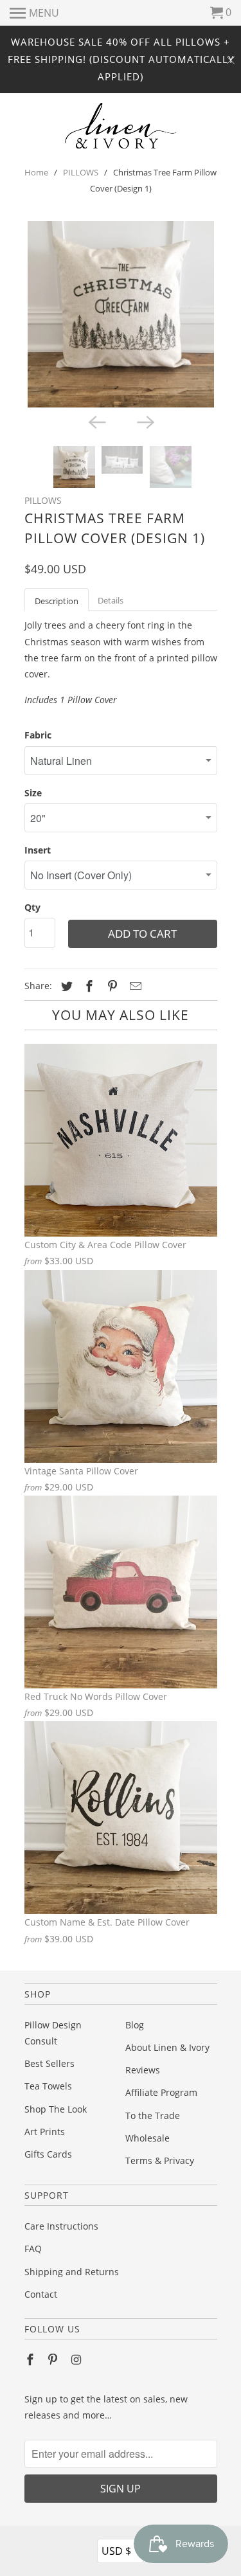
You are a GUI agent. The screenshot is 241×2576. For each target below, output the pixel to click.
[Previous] (96, 422)
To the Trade (153, 2115)
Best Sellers (49, 2063)
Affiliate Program (161, 2092)
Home (36, 172)
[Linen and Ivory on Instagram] (77, 2359)
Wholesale (147, 2138)
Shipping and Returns (72, 2272)
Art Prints (45, 2132)
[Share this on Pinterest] (111, 986)
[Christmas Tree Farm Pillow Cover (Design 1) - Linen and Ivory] (121, 314)
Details (111, 600)
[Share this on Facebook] (87, 986)
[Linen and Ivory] (121, 126)
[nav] (34, 13)
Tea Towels (48, 2086)
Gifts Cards (48, 2154)
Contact (41, 2294)
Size (33, 793)
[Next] (145, 422)
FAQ (33, 2249)
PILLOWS (81, 172)
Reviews (143, 2070)
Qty (32, 907)
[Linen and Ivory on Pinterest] (54, 2359)
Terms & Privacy (160, 2160)
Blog (135, 2025)
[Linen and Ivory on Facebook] (31, 2359)
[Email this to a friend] (134, 986)
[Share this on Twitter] (65, 986)
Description (57, 601)
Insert (38, 850)
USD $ (121, 2550)
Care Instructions (61, 2226)
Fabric (38, 735)
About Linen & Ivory (167, 2047)
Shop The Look (56, 2109)
